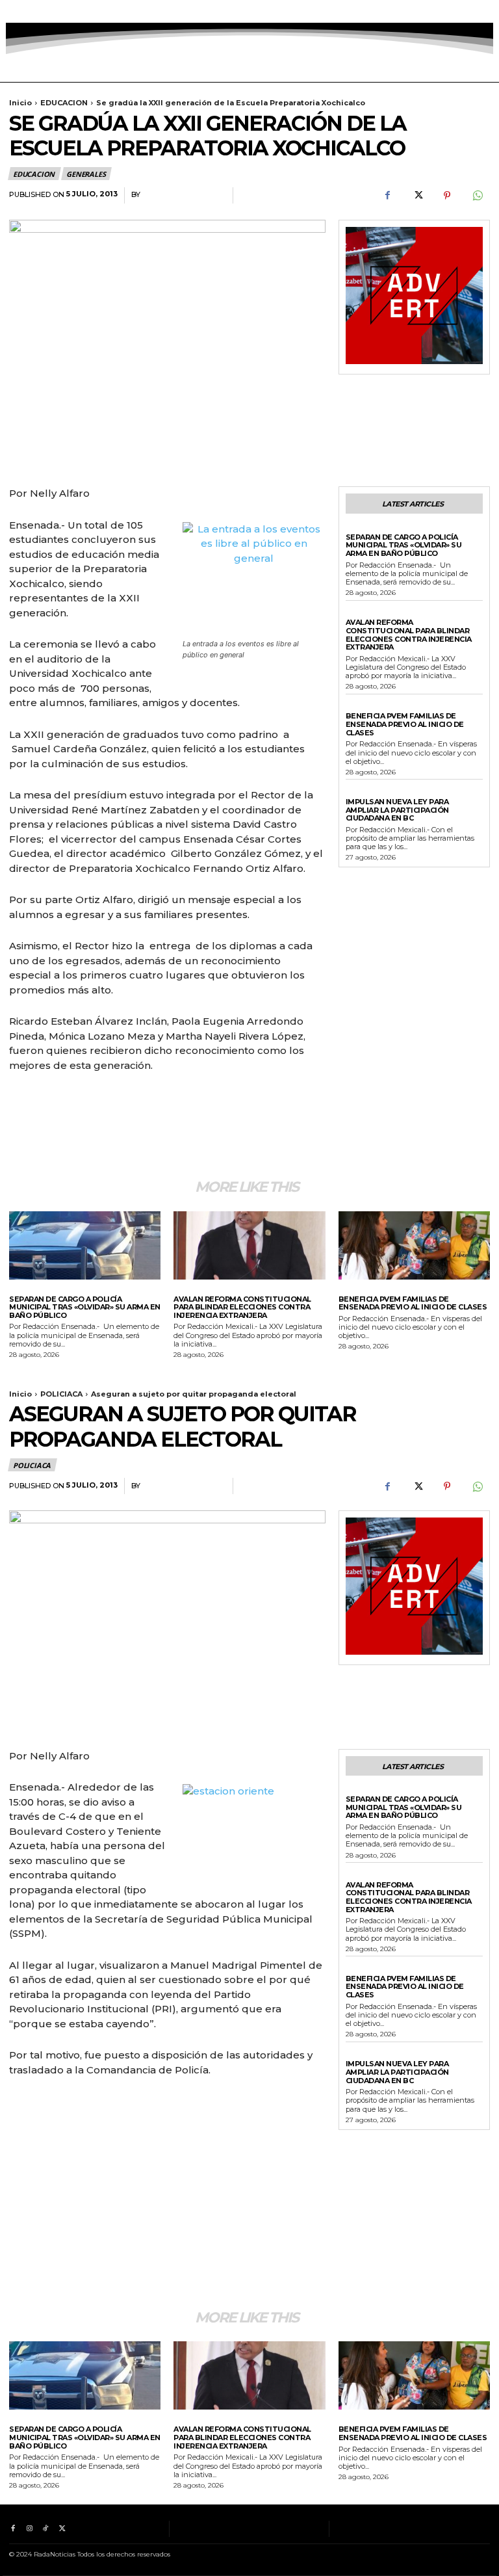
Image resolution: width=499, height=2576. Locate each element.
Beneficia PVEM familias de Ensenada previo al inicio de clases (405, 724)
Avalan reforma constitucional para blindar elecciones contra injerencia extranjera (409, 635)
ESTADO (361, 613)
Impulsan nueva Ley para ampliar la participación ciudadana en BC (397, 810)
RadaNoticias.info (183, 195)
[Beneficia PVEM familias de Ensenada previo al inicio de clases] (414, 1245)
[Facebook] (13, 11)
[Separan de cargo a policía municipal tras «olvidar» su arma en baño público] (85, 1245)
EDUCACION (64, 103)
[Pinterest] (447, 196)
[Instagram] (29, 11)
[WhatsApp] (477, 196)
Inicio (20, 103)
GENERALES (86, 174)
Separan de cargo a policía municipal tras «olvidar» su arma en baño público (404, 545)
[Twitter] (62, 11)
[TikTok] (46, 11)
